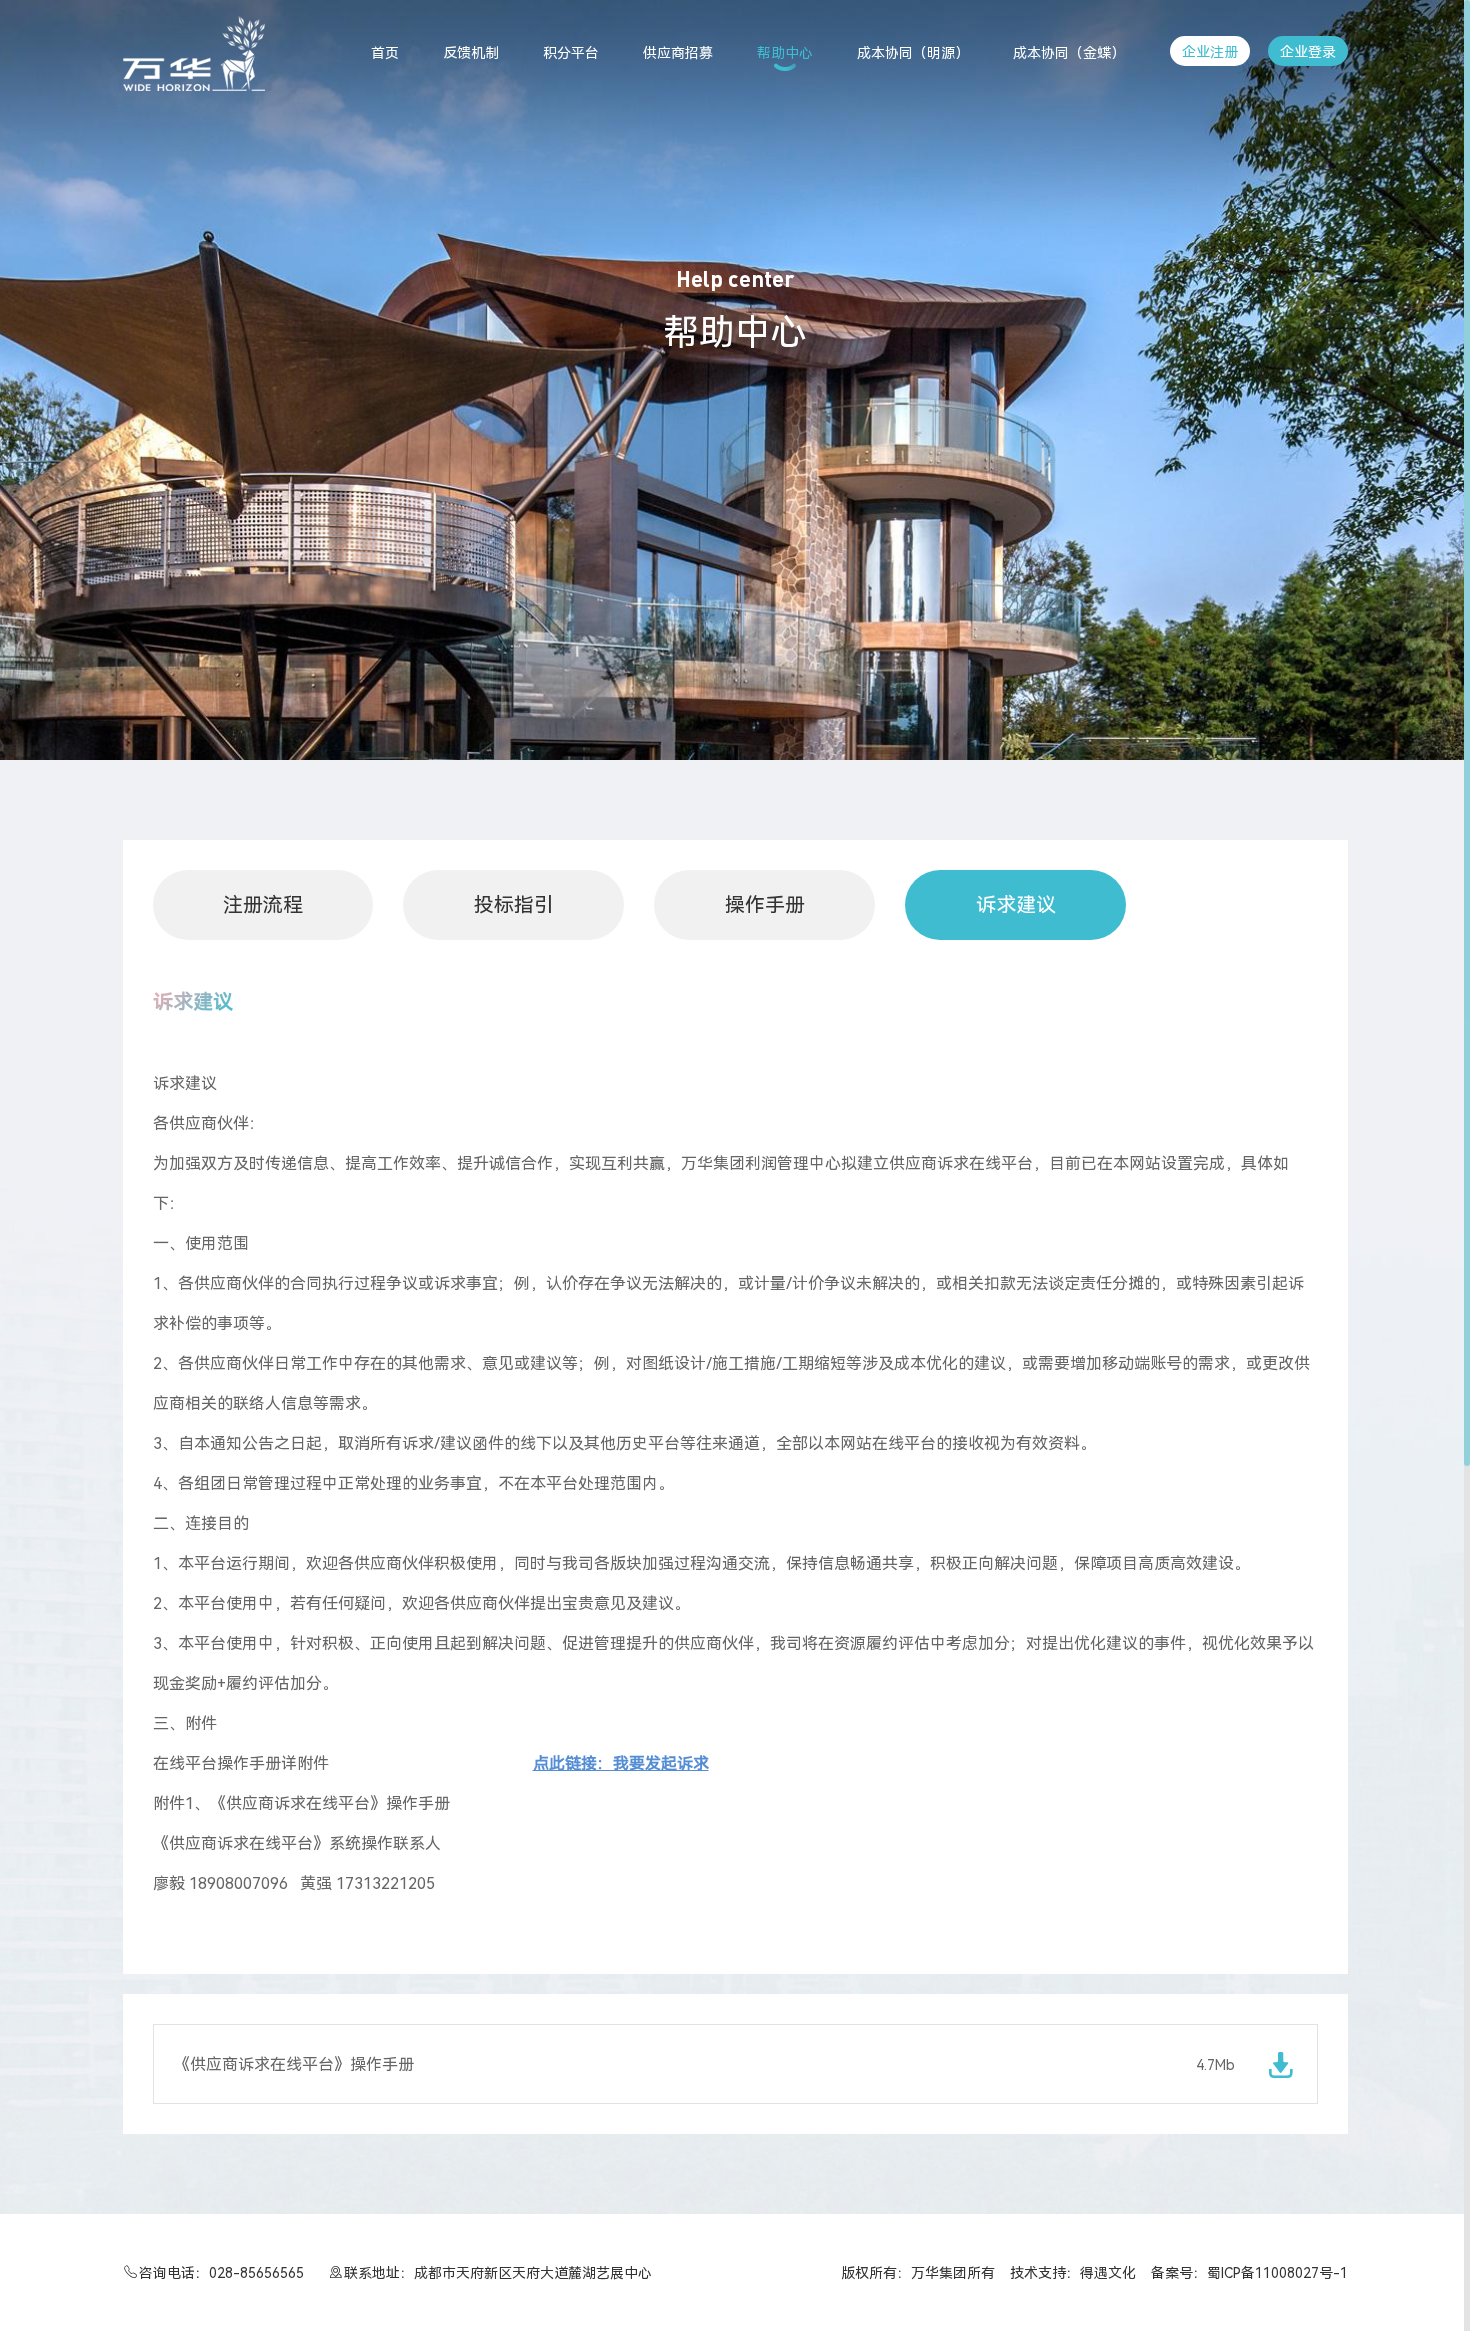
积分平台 (571, 53)
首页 (385, 53)
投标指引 (514, 905)
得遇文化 (1108, 2273)
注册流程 (263, 905)
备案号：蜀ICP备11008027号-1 (1249, 2273)
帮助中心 (785, 53)
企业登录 (1308, 52)
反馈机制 (471, 53)
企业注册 (1210, 52)
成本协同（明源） (913, 53)
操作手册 (765, 905)
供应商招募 (678, 53)
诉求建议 (1016, 905)
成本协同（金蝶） (1069, 53)
